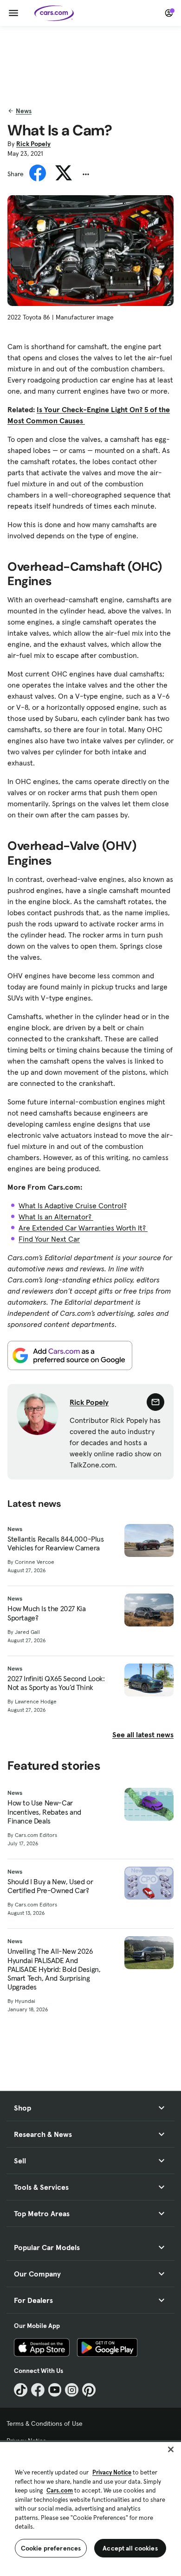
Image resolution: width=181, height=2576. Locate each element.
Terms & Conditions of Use (45, 2423)
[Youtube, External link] (55, 2390)
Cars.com (60, 2490)
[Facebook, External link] (38, 2390)
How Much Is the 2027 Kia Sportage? (46, 1613)
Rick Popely (33, 144)
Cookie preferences (51, 2548)
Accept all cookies (130, 2548)
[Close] (171, 2449)
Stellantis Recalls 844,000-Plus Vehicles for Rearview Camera (56, 1543)
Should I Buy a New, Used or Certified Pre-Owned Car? (50, 1886)
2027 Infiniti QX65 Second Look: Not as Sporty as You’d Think (56, 1683)
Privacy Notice (112, 2472)
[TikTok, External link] (21, 2390)
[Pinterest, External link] (89, 2390)
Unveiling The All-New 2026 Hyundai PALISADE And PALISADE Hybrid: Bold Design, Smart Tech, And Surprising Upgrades (54, 1969)
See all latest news (143, 1734)
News (24, 111)
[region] (90, 2508)
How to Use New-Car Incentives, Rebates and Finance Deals (44, 1812)
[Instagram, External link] (72, 2390)
